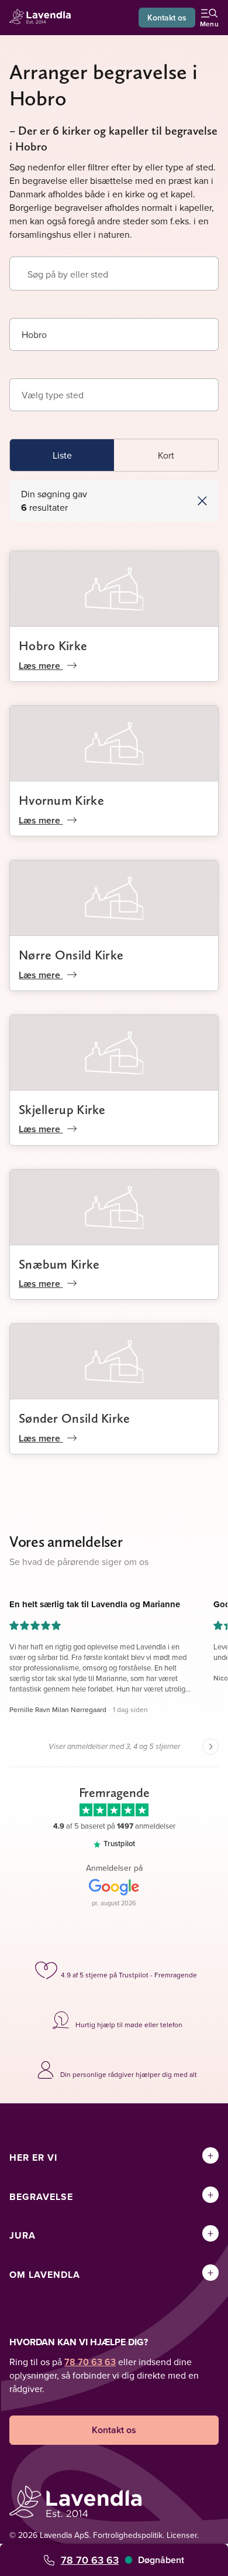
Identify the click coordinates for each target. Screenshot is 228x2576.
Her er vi (33, 2158)
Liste (62, 455)
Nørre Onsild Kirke (71, 955)
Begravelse (41, 2197)
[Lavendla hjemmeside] (43, 18)
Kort (166, 455)
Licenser (182, 2535)
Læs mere (41, 666)
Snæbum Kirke (59, 1264)
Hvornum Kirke (61, 800)
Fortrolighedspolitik (128, 2535)
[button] (160, 501)
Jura (23, 2235)
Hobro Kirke (53, 645)
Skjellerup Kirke (62, 1109)
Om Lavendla (45, 2275)
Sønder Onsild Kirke (75, 1418)
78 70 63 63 (90, 2560)
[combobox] (114, 334)
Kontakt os (167, 18)
